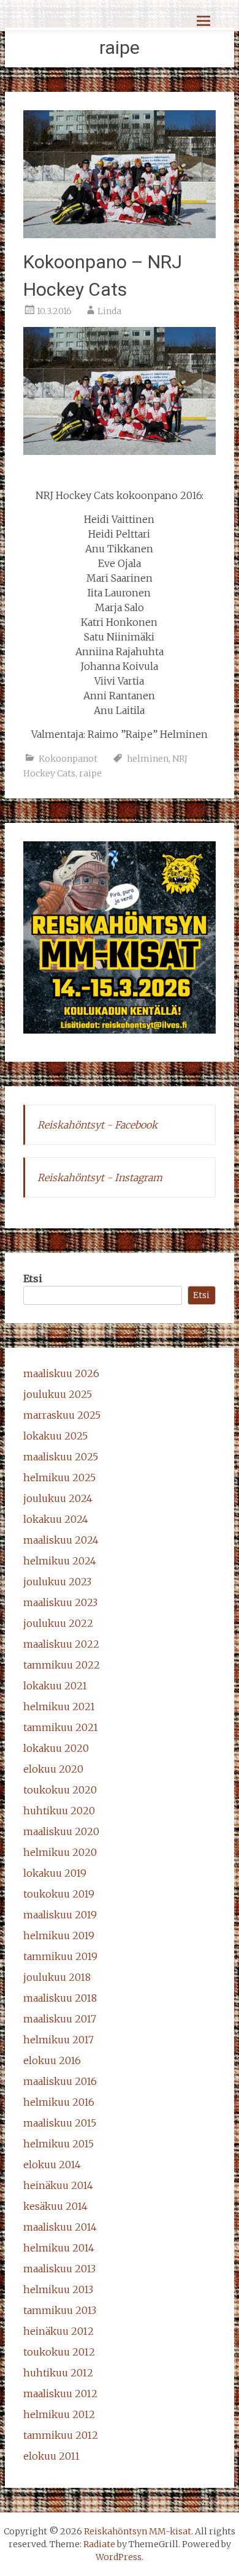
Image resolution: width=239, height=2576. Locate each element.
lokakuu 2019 (55, 1873)
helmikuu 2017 (59, 2040)
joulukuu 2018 (57, 1977)
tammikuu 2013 (60, 2310)
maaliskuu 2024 (61, 1540)
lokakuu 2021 (55, 1686)
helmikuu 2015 (59, 2144)
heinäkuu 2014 (58, 2185)
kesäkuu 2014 (55, 2206)
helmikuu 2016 (59, 2102)
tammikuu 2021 (61, 1727)
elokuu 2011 (51, 2456)
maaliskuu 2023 (60, 1602)
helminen (148, 759)
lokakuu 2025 (55, 1436)
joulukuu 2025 (58, 1394)
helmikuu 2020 (60, 1852)
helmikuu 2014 (59, 2248)
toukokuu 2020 (60, 1790)
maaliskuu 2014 (60, 2227)
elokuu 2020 (53, 1769)
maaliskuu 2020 (61, 1831)
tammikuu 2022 (62, 1665)
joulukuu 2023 (57, 1582)
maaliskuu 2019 (60, 1915)
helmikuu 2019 (59, 1936)
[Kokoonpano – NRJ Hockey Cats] (120, 235)
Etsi (33, 1279)
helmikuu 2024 (60, 1561)
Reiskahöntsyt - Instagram (100, 1177)
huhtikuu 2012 (58, 2373)
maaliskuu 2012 (60, 2394)
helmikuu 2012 (59, 2414)
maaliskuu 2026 (61, 1373)
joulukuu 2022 (58, 1623)
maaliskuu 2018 (60, 1998)
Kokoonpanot (68, 759)
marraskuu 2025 (62, 1415)
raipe (90, 773)
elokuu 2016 (52, 2060)
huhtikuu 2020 (59, 1811)
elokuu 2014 (52, 2165)
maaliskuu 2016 (60, 2081)
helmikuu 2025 (59, 1478)
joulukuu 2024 (58, 1498)
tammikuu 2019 (60, 1956)
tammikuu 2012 (61, 2435)
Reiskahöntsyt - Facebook (97, 1125)
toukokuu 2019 (59, 1894)
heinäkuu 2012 (59, 2331)
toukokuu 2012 (59, 2352)
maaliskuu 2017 (60, 2019)
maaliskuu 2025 (61, 1457)
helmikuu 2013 (58, 2289)
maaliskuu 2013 (59, 2269)
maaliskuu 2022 (61, 1644)
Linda (109, 311)
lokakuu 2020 (56, 1748)
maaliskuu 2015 (60, 2123)
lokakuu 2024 (56, 1519)
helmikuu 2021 (59, 1707)
